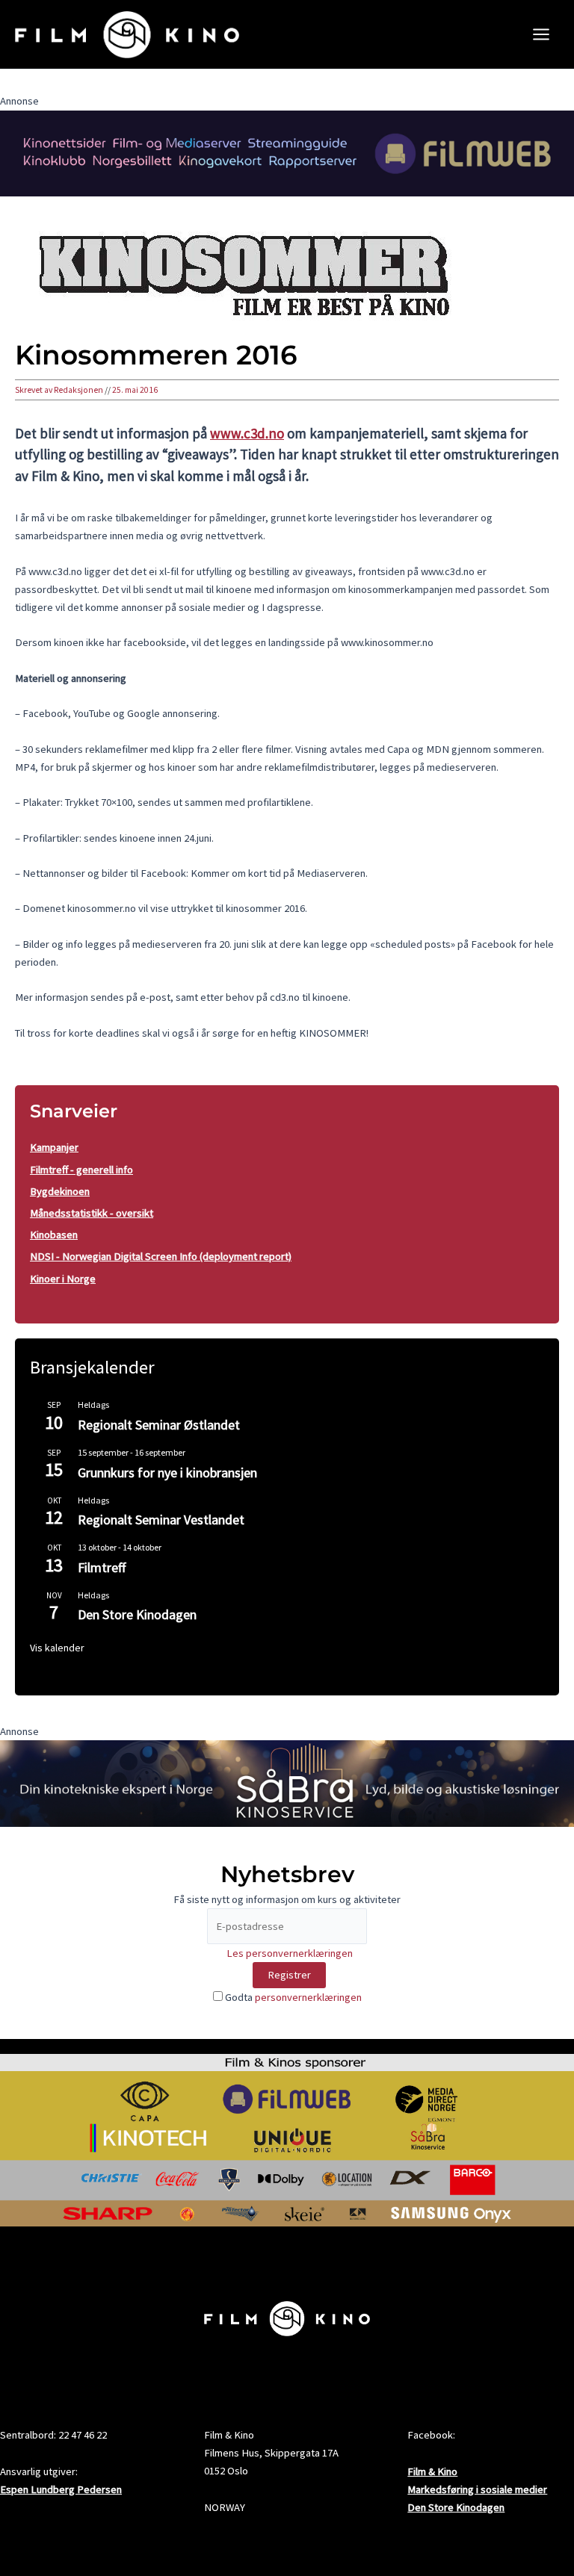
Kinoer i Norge (63, 1279)
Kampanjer (54, 1147)
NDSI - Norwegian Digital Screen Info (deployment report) (161, 1256)
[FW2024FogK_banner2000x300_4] (287, 152)
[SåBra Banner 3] (287, 1783)
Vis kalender (57, 1648)
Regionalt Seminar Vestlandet (161, 1520)
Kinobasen (54, 1235)
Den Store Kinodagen (137, 1614)
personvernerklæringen (308, 1997)
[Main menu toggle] (541, 34)
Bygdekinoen (60, 1191)
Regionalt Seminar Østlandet (159, 1425)
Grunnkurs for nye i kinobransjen (167, 1472)
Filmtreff (102, 1567)
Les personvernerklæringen (290, 1953)
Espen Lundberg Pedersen (61, 2489)
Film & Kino (432, 2471)
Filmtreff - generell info (81, 1170)
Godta (292, 1997)
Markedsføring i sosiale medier (477, 2489)
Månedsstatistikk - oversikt (92, 1213)
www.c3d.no (247, 433)
